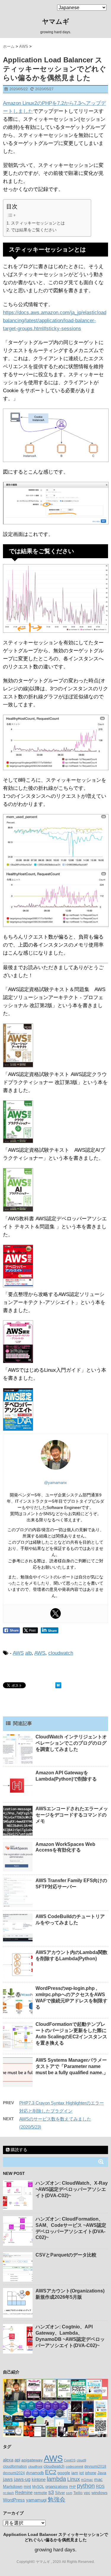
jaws (8, 2479)
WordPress (14, 2500)
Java (102, 2473)
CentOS (70, 2460)
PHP (73, 2487)
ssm (69, 2493)
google (64, 2473)
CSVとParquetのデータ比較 (66, 2255)
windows (99, 2493)
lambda (56, 2479)
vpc (87, 2493)
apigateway (32, 2460)
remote (40, 2493)
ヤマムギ (56, 22)
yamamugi (36, 2500)
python (86, 2486)
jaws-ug (22, 2479)
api (17, 2460)
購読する (18, 2150)
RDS (100, 2486)
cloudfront (35, 2466)
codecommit (74, 2466)
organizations (57, 2486)
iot (82, 2473)
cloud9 (81, 2460)
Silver (60, 2493)
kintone (39, 2480)
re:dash (8, 2493)
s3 (51, 2492)
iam (75, 2473)
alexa (8, 2460)
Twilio (78, 2493)
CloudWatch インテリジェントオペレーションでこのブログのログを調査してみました (71, 1743)
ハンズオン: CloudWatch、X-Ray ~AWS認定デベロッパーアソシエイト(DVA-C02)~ (72, 2189)
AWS (18, 1653)
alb (28, 1653)
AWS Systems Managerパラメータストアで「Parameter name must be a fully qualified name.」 (72, 2066)
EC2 (51, 2472)
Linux (74, 2479)
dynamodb (35, 2473)
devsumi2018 (95, 2466)
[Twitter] (56, 1613)
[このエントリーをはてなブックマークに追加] (58, 1685)
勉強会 (57, 2499)
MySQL (38, 2487)
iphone (91, 2473)
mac (98, 2479)
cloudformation (15, 2466)
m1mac (87, 2480)
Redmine (24, 2493)
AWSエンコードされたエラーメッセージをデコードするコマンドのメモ (72, 1815)
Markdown (13, 2486)
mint (27, 2487)
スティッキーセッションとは (38, 223)
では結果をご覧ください (34, 230)
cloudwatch (61, 1653)
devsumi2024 (14, 2473)
